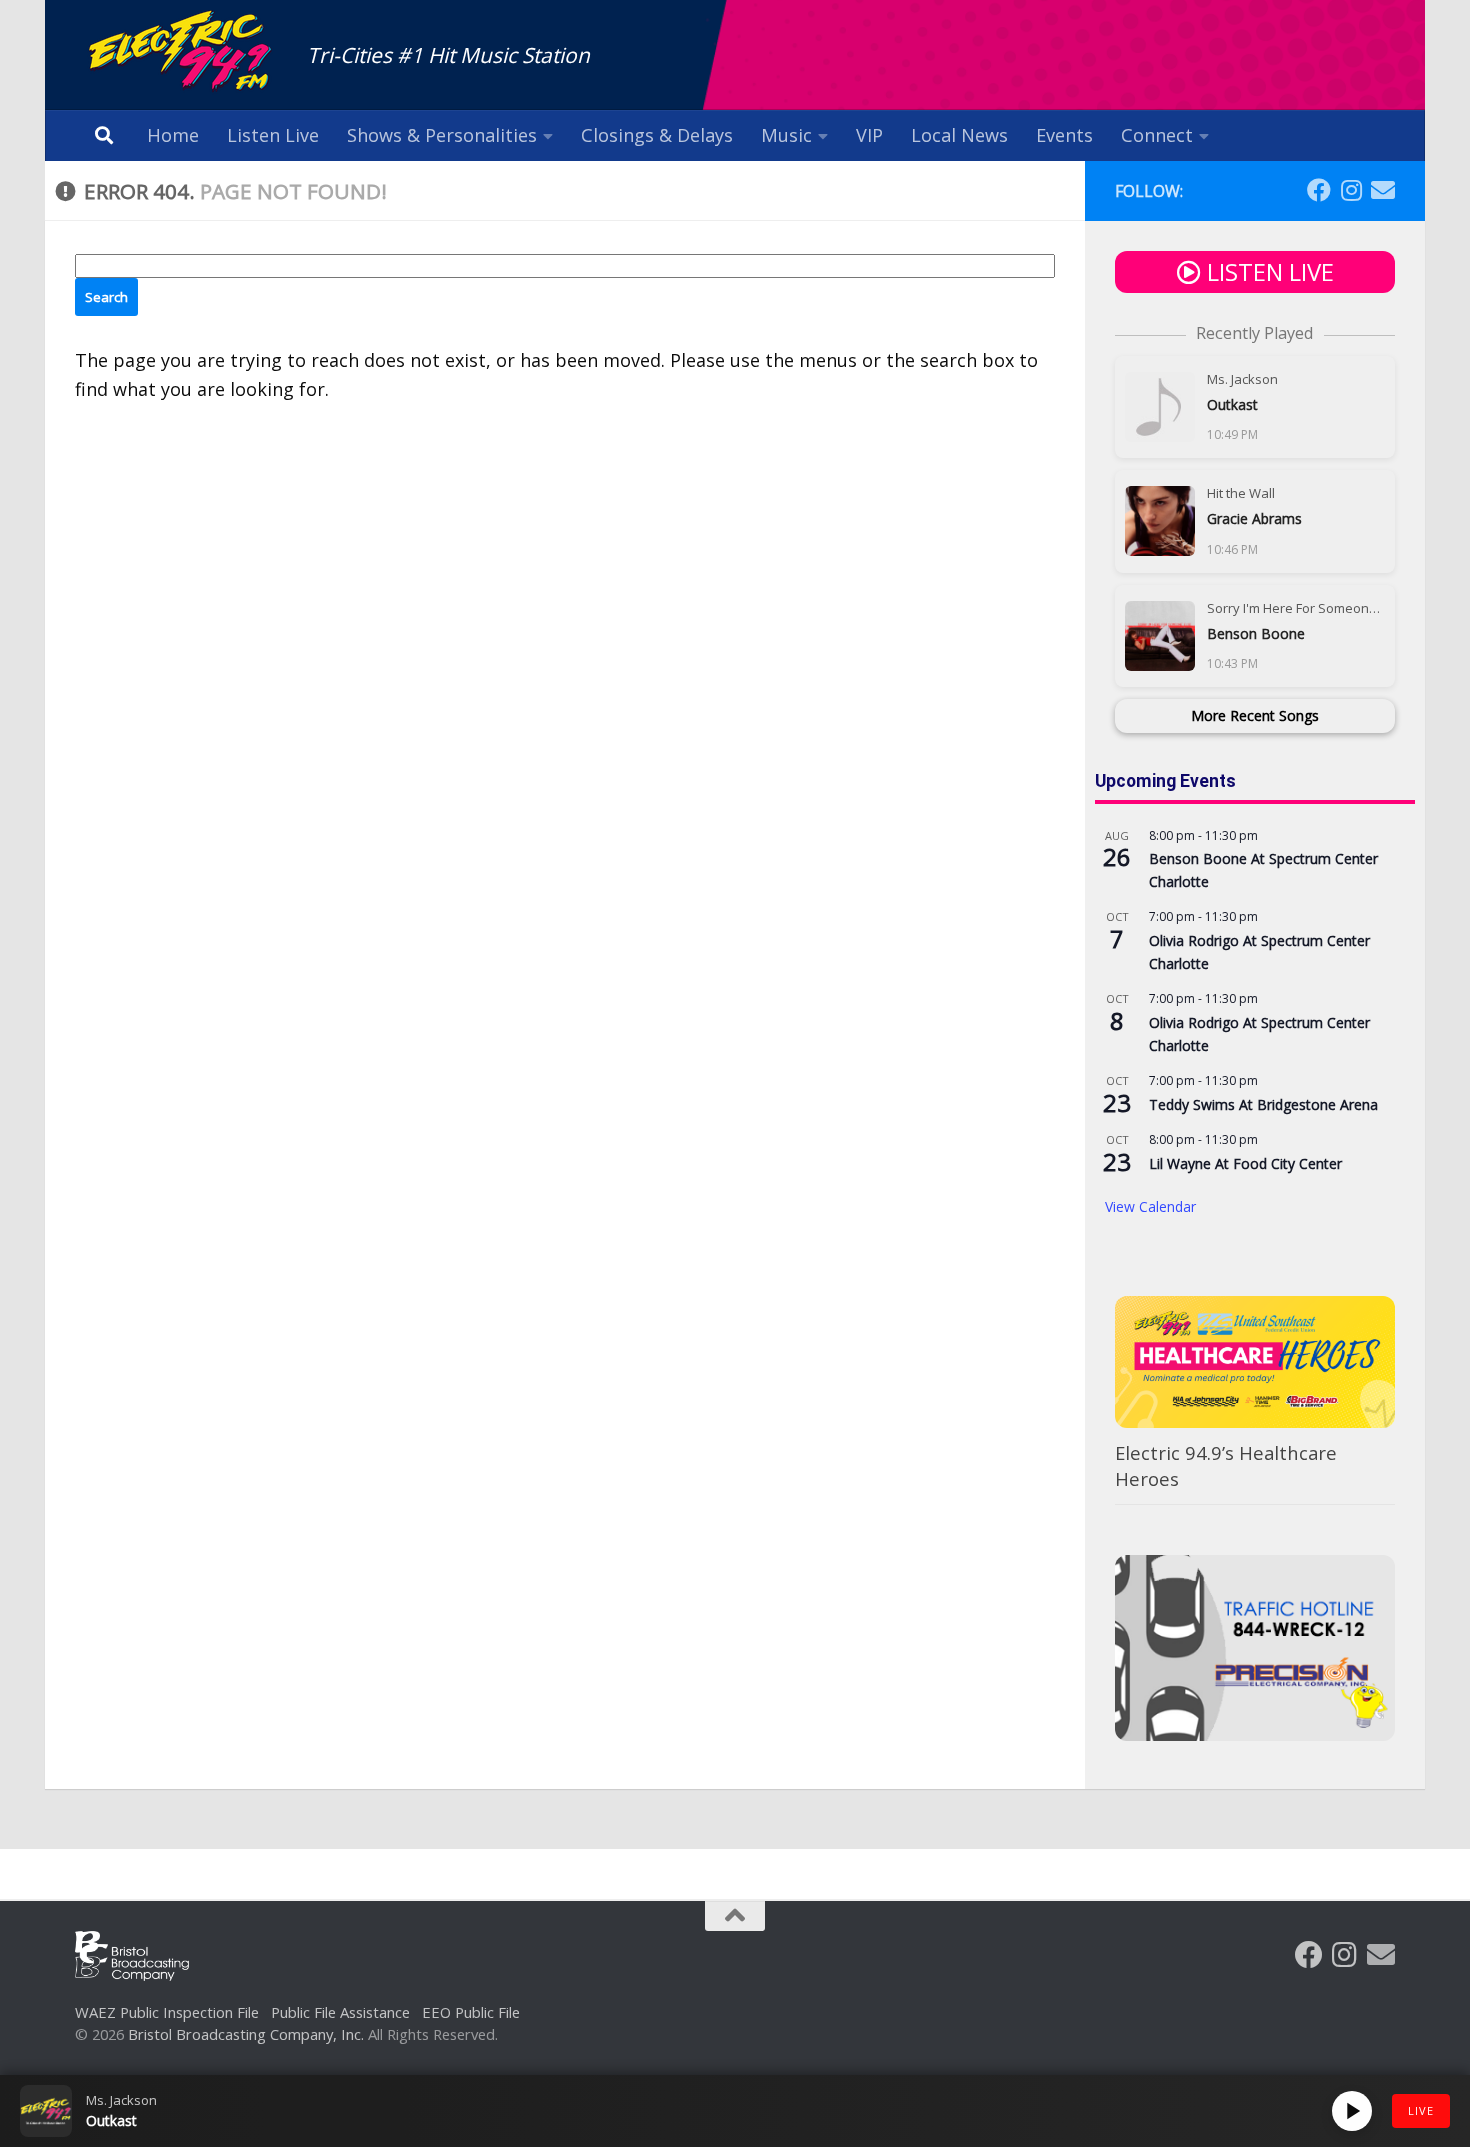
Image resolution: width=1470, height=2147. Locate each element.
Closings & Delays (657, 135)
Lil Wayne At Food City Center (1245, 1163)
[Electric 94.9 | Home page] (181, 52)
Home (173, 135)
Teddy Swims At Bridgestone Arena (1263, 1104)
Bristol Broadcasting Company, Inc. (246, 2034)
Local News (959, 135)
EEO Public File (471, 2012)
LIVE (1421, 2110)
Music (786, 135)
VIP (869, 135)
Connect (1157, 135)
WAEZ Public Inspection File (167, 2012)
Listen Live (273, 135)
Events (1064, 135)
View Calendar (1150, 1206)
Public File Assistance (340, 2012)
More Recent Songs (1255, 715)
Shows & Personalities (442, 135)
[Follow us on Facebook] (1319, 190)
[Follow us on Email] (1383, 190)
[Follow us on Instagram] (1351, 190)
